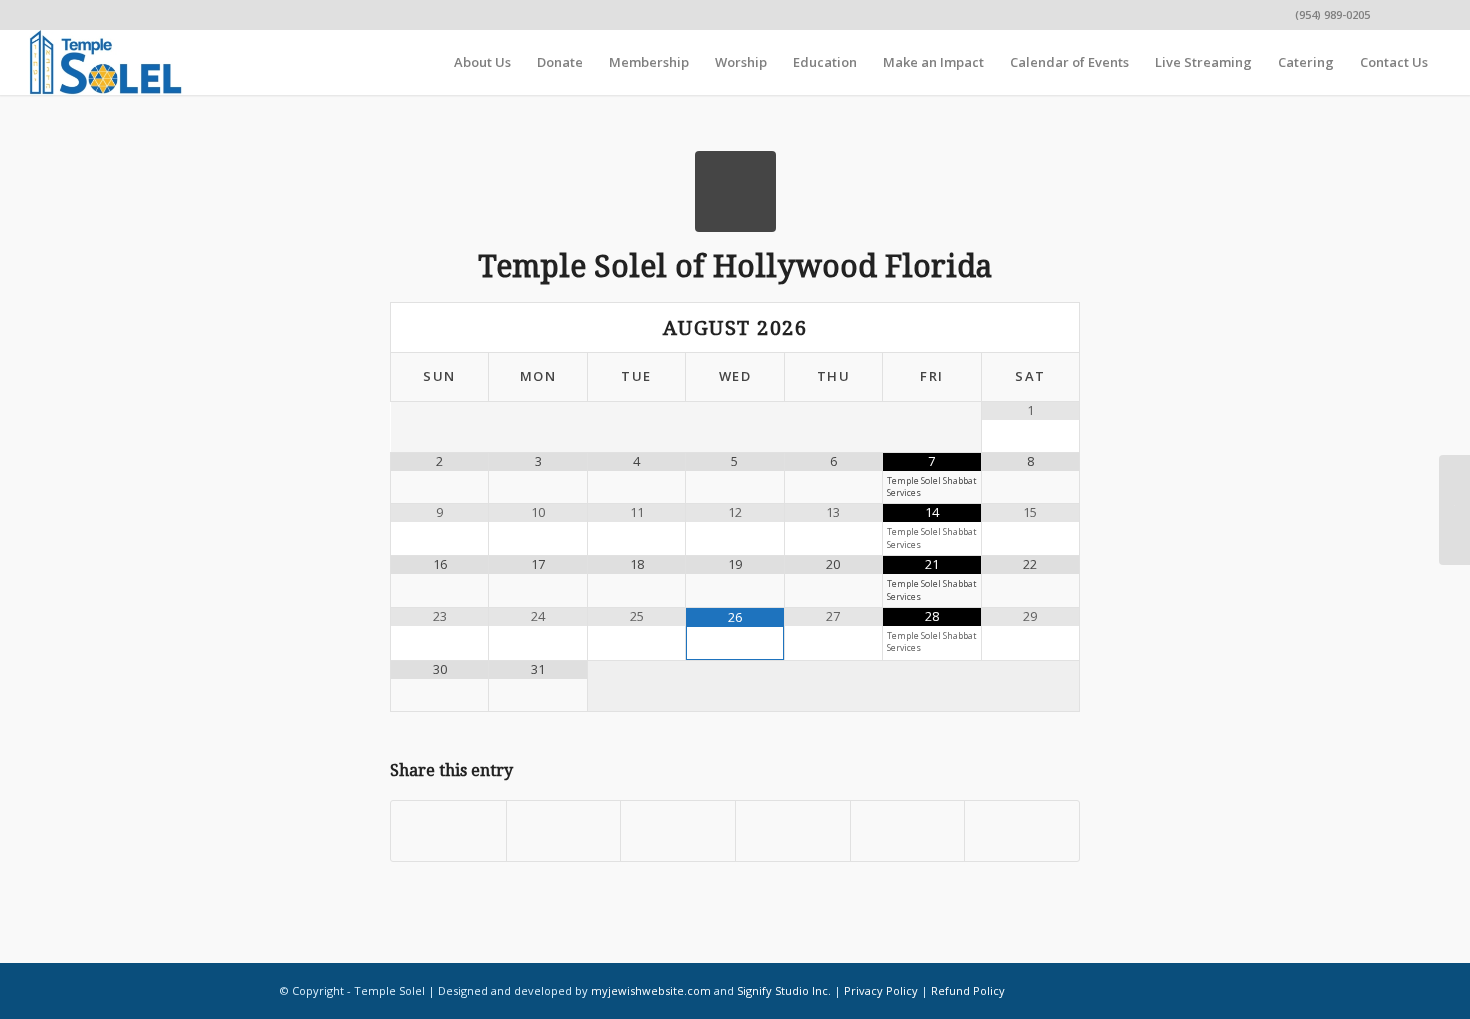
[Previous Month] (440, 328)
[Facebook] (1395, 15)
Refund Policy (968, 990)
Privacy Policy (881, 990)
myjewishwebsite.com (651, 990)
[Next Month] (1030, 328)
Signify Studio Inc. (784, 990)
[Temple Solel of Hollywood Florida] (735, 191)
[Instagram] (1426, 15)
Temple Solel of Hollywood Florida (735, 266)
